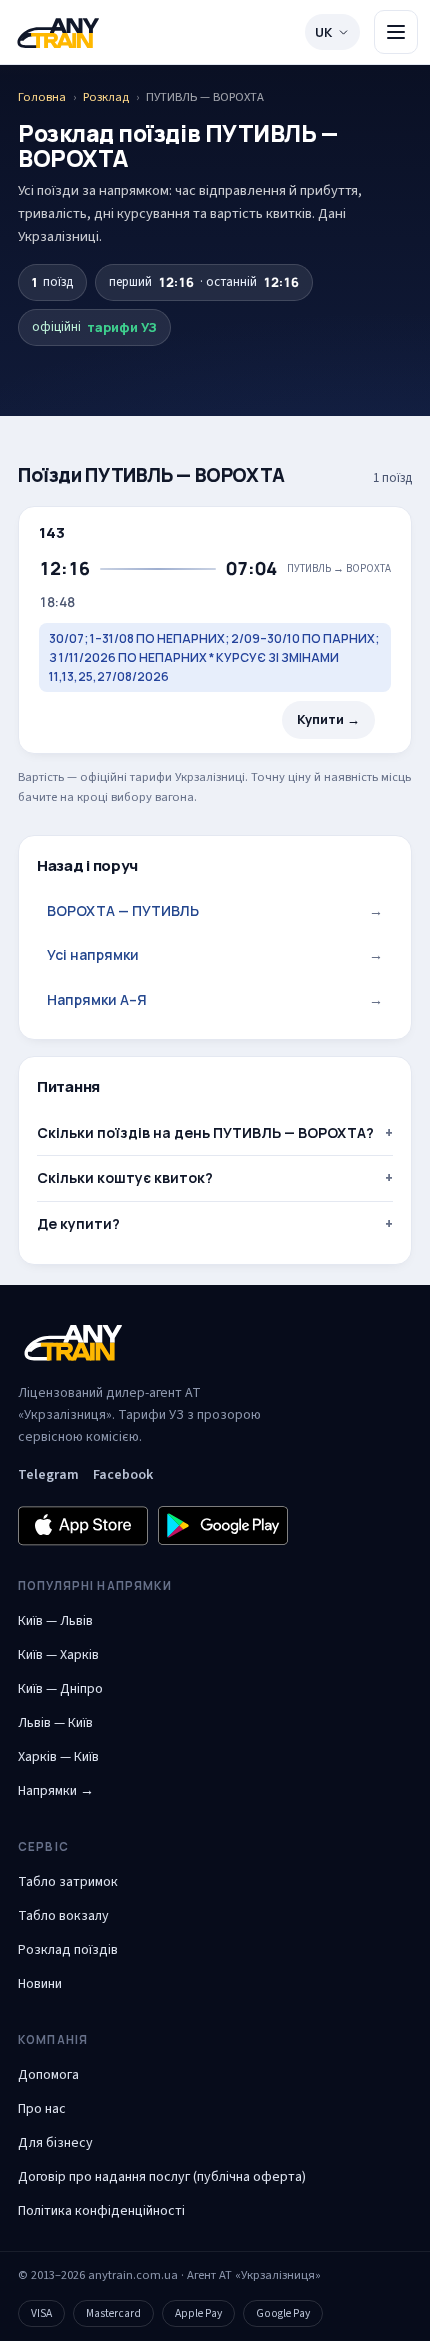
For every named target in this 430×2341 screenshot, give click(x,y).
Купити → (328, 719)
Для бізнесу (55, 2143)
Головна (42, 97)
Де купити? (78, 1223)
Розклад (106, 97)
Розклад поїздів (68, 1950)
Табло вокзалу (63, 1916)
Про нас (42, 2109)
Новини (40, 1984)
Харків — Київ (58, 1757)
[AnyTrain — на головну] (58, 32)
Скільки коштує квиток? (125, 1177)
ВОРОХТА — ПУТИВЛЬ (215, 910)
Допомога (48, 2075)
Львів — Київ (55, 1723)
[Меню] (396, 32)
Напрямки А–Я (215, 999)
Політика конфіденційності (101, 2211)
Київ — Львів (55, 1621)
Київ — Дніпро (60, 1689)
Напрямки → (56, 1791)
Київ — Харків (58, 1655)
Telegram (48, 1475)
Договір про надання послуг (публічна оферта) (162, 2177)
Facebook (123, 1475)
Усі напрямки (215, 954)
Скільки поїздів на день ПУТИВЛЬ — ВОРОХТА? (205, 1132)
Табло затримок (68, 1882)
